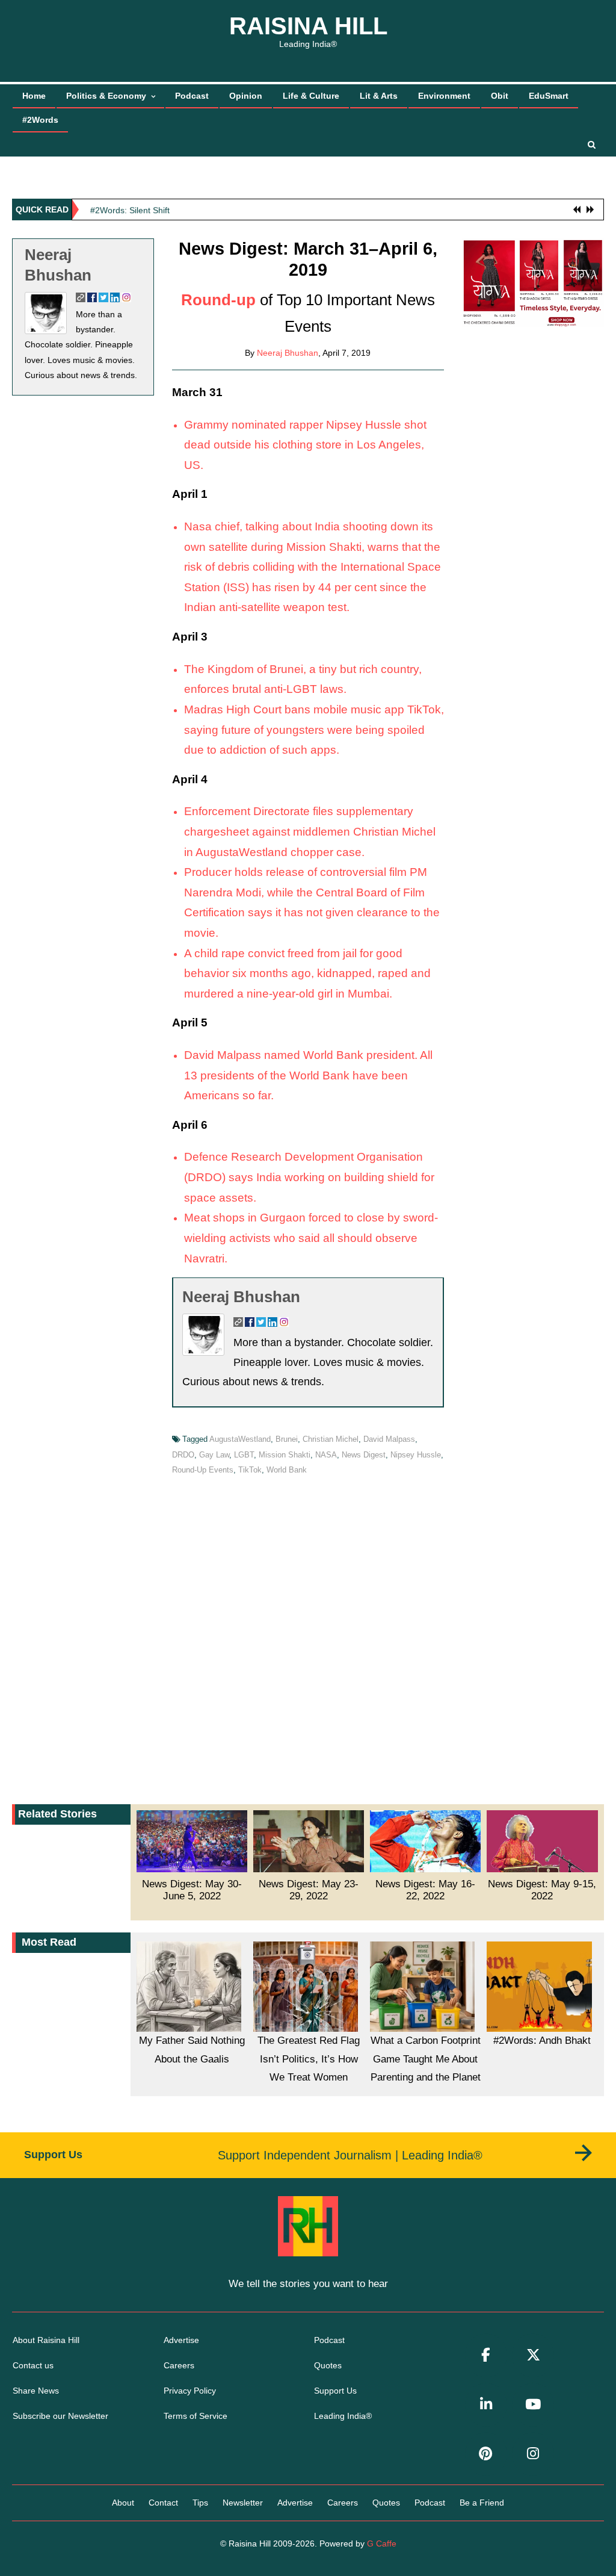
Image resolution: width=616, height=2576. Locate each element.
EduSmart (549, 96)
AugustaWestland (240, 1439)
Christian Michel (331, 1439)
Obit (500, 96)
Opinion (246, 96)
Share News (36, 2391)
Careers (179, 2365)
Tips (200, 2503)
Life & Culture (311, 96)
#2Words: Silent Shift (130, 209)
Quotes (328, 2365)
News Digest (364, 1455)
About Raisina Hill (46, 2340)
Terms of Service (196, 2416)
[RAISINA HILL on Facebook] (486, 2355)
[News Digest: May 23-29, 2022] (309, 1841)
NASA (326, 1455)
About (123, 2503)
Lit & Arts (379, 96)
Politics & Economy (106, 96)
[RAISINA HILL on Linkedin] (486, 2405)
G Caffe (382, 2543)
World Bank (287, 1470)
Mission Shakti (285, 1455)
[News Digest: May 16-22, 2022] (425, 1841)
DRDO (183, 1455)
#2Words (40, 120)
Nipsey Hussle (416, 1455)
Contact (163, 2503)
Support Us (335, 2391)
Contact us (33, 2365)
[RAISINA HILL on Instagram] (533, 2454)
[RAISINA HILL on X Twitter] (533, 2355)
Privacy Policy (190, 2391)
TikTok (250, 1470)
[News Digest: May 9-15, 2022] (542, 1841)
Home (34, 96)
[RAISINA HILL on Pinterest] (486, 2454)
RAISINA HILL (308, 26)
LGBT (244, 1455)
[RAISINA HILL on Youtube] (533, 2405)
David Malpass (389, 1439)
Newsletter (243, 2503)
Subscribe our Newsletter (60, 2416)
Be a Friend (482, 2503)
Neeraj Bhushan (288, 353)
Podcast (192, 96)
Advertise (181, 2340)
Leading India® (343, 2416)
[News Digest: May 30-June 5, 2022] (192, 1841)
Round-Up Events (203, 1470)
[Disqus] (308, 1637)
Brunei (287, 1439)
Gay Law (214, 1455)
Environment (444, 96)
